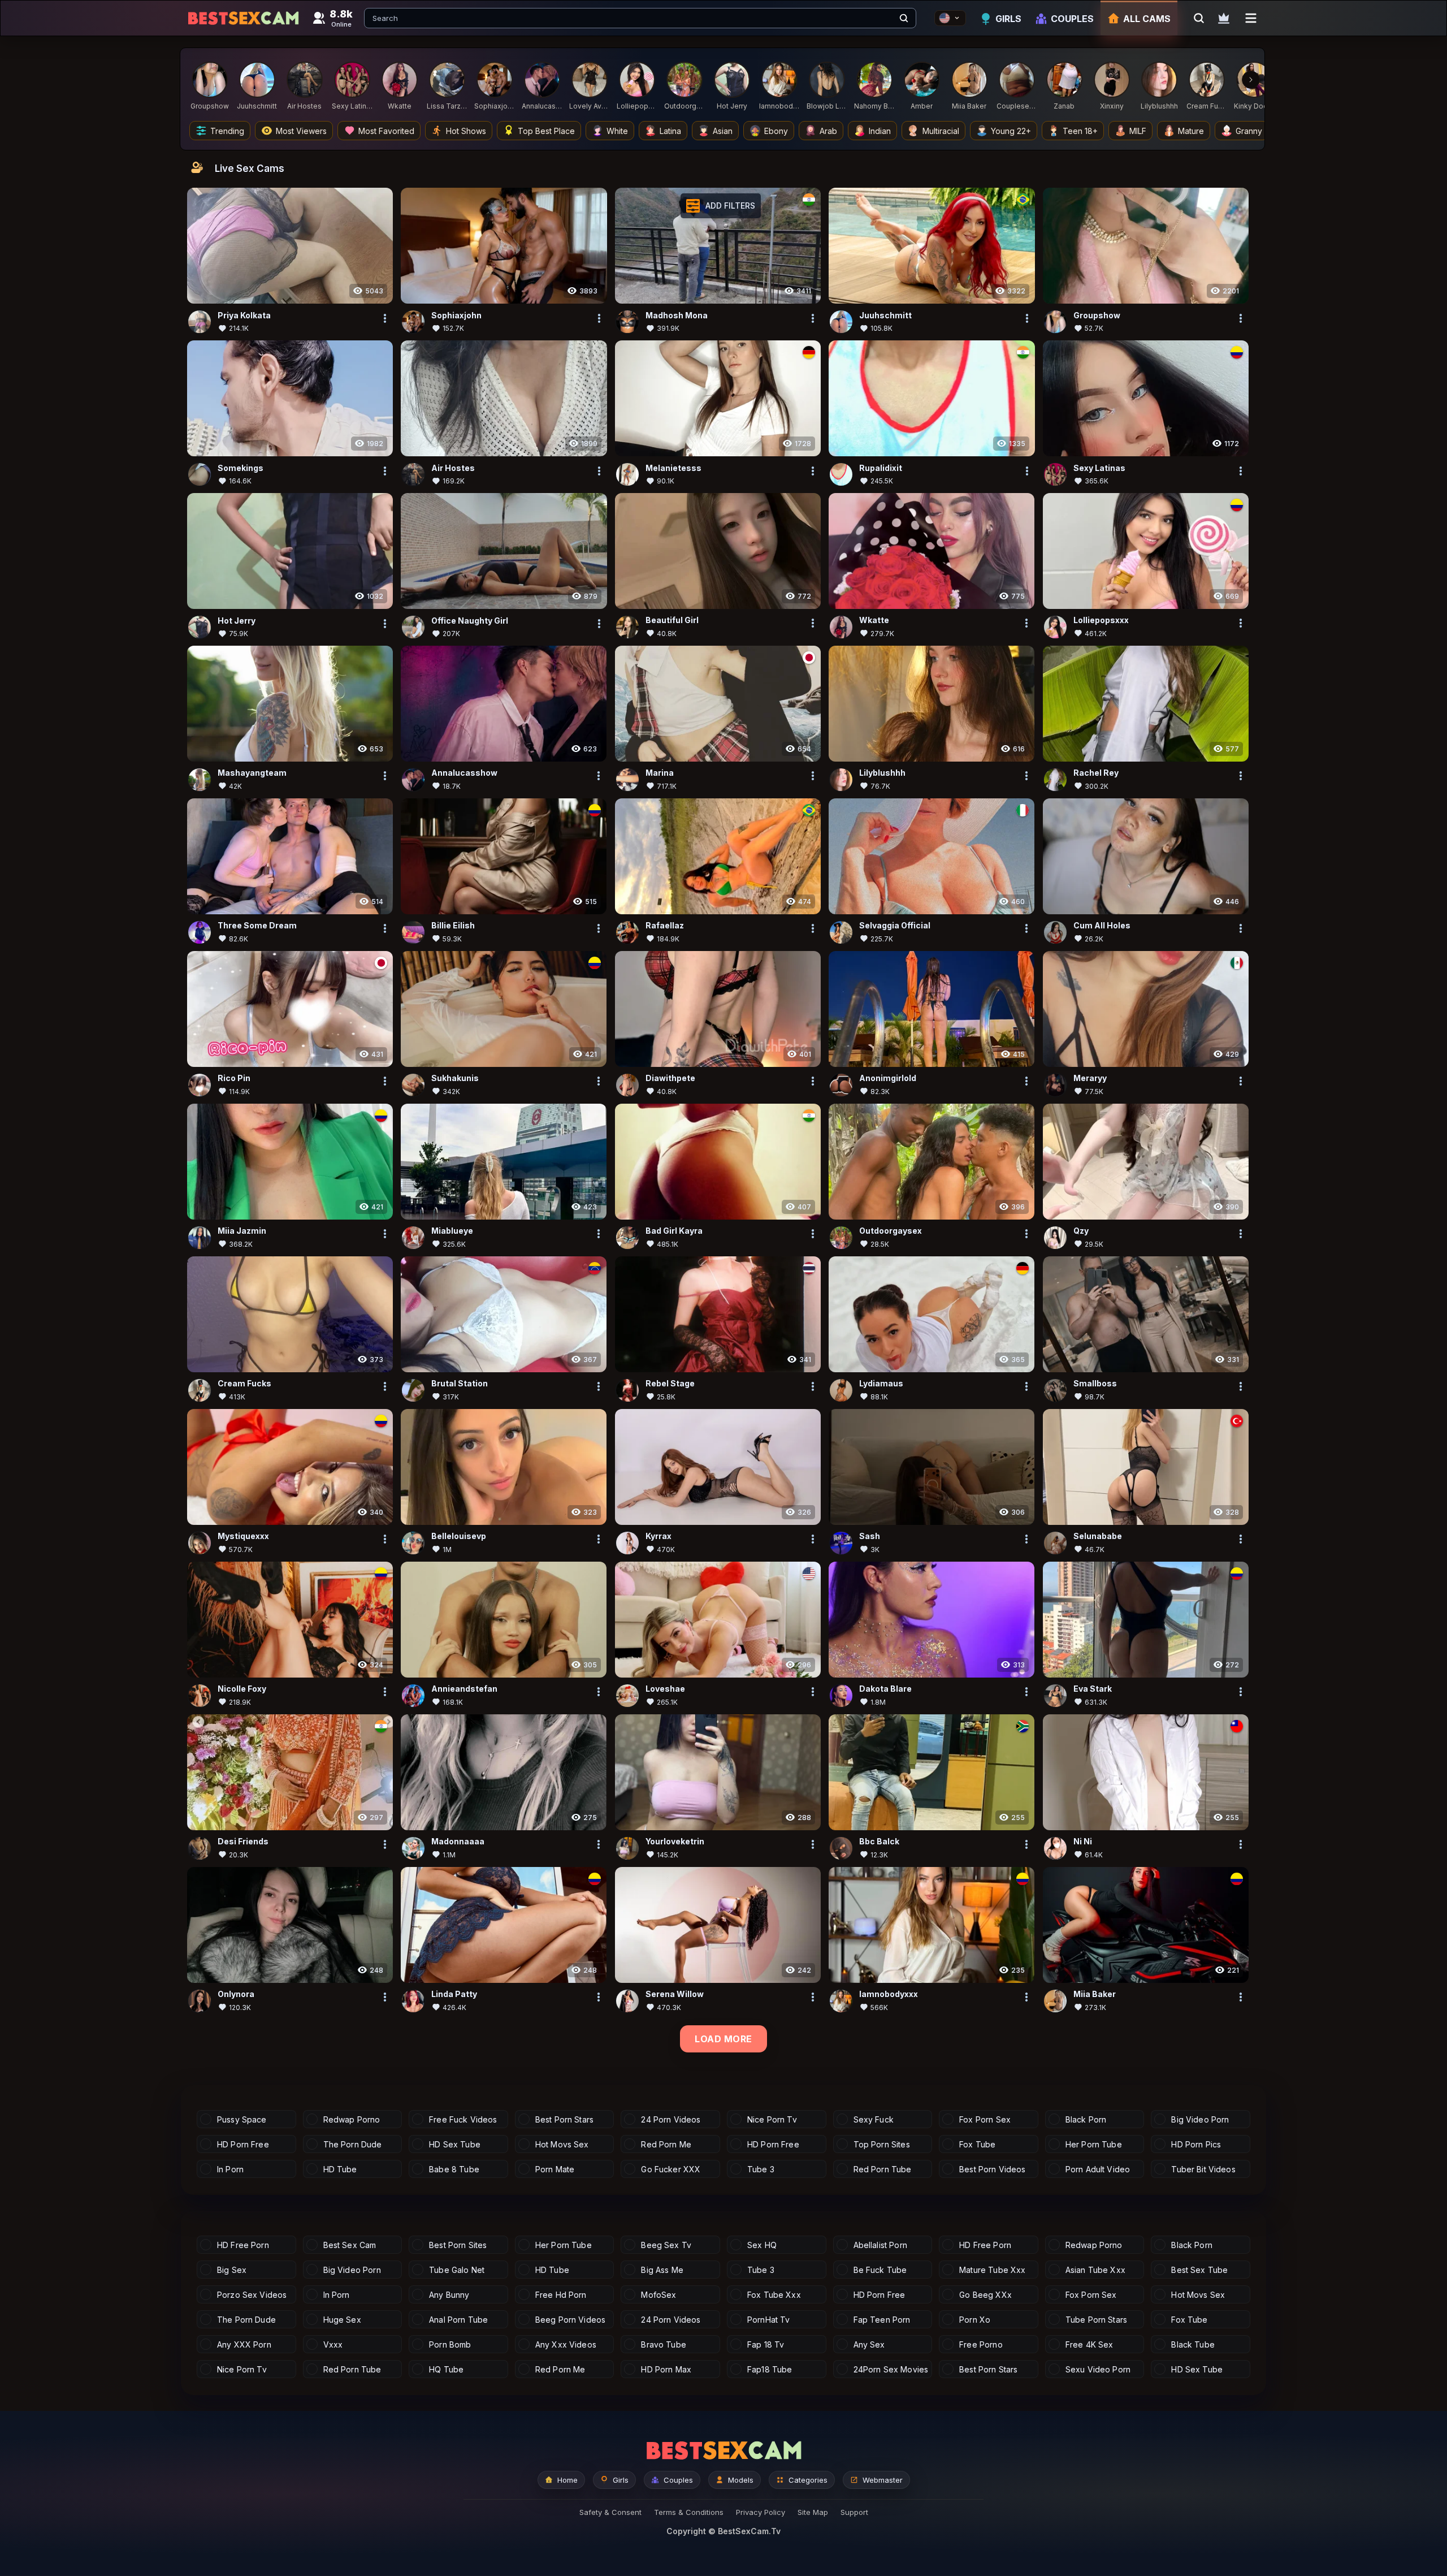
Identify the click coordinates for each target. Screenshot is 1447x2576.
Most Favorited (386, 131)
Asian (723, 131)
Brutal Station (460, 1384)
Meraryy (1090, 1079)
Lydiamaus (881, 1384)
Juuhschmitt (885, 315)
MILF (1138, 131)
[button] (721, 206)
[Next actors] (1251, 80)
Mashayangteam (252, 773)
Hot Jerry (237, 621)
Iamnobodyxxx (889, 1994)
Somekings (241, 468)
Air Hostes (453, 468)
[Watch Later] (1224, 18)
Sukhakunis (455, 1079)
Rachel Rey (1096, 773)
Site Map (813, 2512)
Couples (1072, 19)
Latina (670, 131)
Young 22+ (1011, 131)
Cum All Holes (1102, 926)
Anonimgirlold (888, 1079)
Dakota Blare (885, 1689)
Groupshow (1097, 315)
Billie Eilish (453, 926)
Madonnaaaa (458, 1842)
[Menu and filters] (1251, 18)
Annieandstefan (464, 1689)
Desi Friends (243, 1842)
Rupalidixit (881, 468)
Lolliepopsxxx (1101, 621)
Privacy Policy (761, 2512)
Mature (1191, 131)
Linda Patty (454, 1994)
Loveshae (665, 1689)
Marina (660, 773)
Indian (880, 131)
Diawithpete (670, 1079)
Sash (870, 1536)
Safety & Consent (610, 2512)
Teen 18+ (1080, 131)
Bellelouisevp (459, 1536)
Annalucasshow (464, 773)
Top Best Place (546, 131)
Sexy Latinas (1099, 468)
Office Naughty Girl (470, 621)
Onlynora (236, 1994)
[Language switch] (950, 18)
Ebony (776, 131)
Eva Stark (1093, 1689)
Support (854, 2512)
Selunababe (1098, 1536)
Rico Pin (234, 1079)
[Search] (904, 18)
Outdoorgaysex (891, 1231)
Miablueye (452, 1231)
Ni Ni (1083, 1842)
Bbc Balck (879, 1842)
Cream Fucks (244, 1384)
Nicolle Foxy (242, 1689)
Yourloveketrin (675, 1842)
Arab (828, 131)
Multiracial (941, 131)
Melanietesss (673, 468)
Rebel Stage (670, 1384)
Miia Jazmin (242, 1231)
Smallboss (1095, 1384)
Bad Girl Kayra (674, 1231)
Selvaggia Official (895, 926)
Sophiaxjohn (456, 315)
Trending (227, 131)
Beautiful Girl (672, 621)
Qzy (1081, 1231)
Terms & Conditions (689, 2512)
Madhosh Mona (677, 315)
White (617, 131)
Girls (1008, 19)
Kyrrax (658, 1536)
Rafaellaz (665, 926)
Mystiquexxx (243, 1536)
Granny (1249, 131)
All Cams (1147, 19)
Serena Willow (675, 1994)
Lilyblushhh (882, 773)
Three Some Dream (257, 926)
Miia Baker (1095, 1994)
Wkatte (874, 621)
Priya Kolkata (244, 315)
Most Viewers (301, 131)
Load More (723, 2039)
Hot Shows (466, 131)
